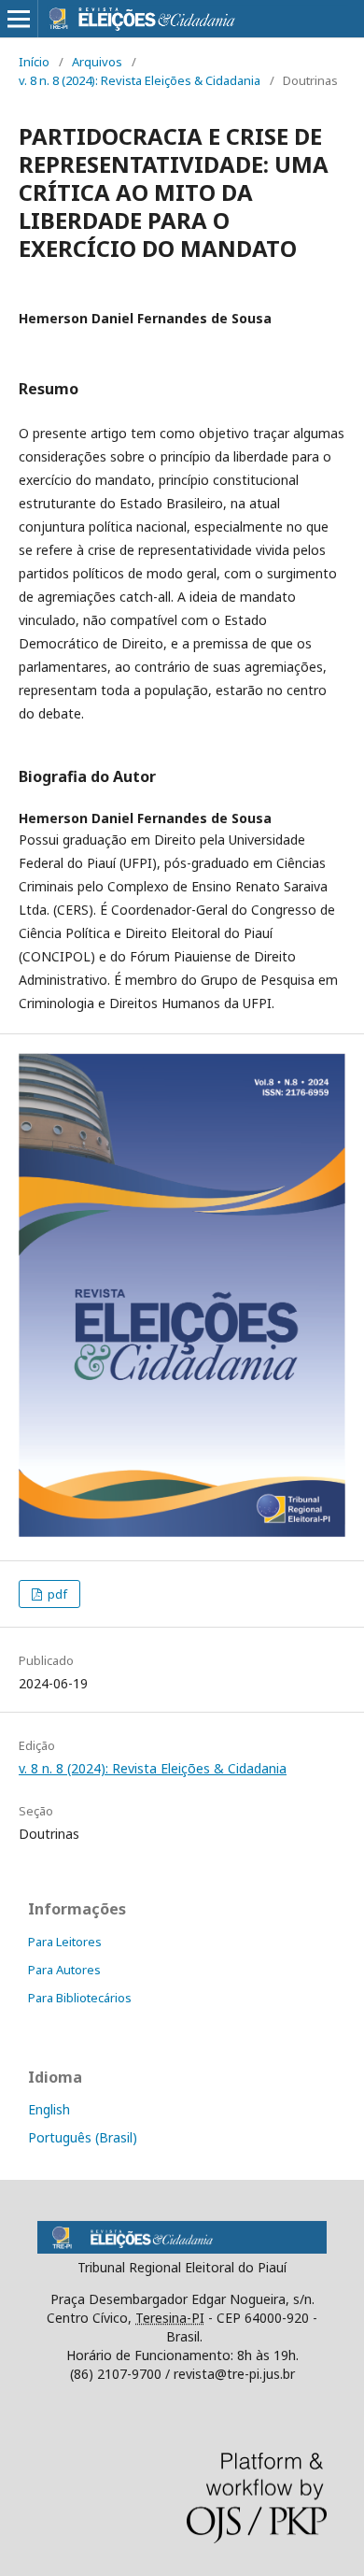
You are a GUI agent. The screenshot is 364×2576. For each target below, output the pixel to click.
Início (34, 62)
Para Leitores (65, 1942)
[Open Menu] (19, 19)
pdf (56, 1594)
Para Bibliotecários (80, 1998)
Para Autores (64, 1970)
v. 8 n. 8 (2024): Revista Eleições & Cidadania (140, 80)
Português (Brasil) (83, 2137)
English (49, 2109)
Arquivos (97, 62)
